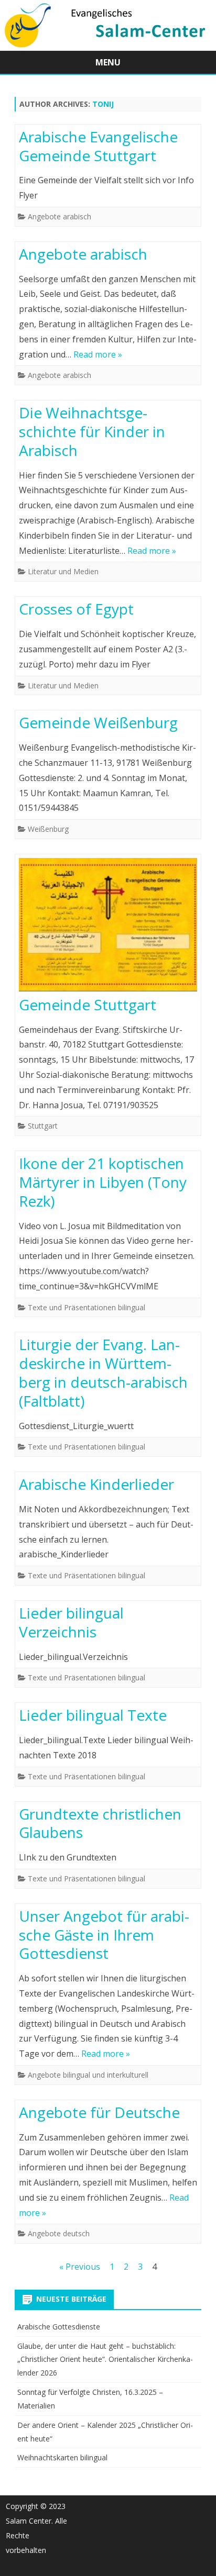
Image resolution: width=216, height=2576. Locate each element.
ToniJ (103, 104)
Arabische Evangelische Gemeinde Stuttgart (98, 146)
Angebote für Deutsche (99, 2112)
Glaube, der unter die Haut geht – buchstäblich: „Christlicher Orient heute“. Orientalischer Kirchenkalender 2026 (105, 2360)
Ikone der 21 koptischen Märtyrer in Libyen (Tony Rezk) (103, 1182)
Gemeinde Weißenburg (98, 722)
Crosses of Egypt (76, 609)
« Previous (80, 2267)
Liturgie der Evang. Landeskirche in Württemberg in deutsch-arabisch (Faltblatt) (103, 1372)
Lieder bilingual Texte (93, 1715)
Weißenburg (48, 829)
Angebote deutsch (59, 2233)
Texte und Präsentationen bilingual (87, 1307)
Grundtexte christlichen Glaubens (100, 1823)
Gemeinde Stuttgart (88, 1005)
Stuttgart (43, 1126)
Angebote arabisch (60, 216)
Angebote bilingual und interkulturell (88, 2075)
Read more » (98, 354)
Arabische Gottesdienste (59, 2327)
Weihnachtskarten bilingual (62, 2457)
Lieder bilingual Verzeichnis (71, 1622)
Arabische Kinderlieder (96, 1484)
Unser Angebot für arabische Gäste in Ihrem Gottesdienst (104, 1935)
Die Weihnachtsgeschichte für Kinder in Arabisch (92, 431)
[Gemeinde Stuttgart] (108, 927)
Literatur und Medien (63, 571)
